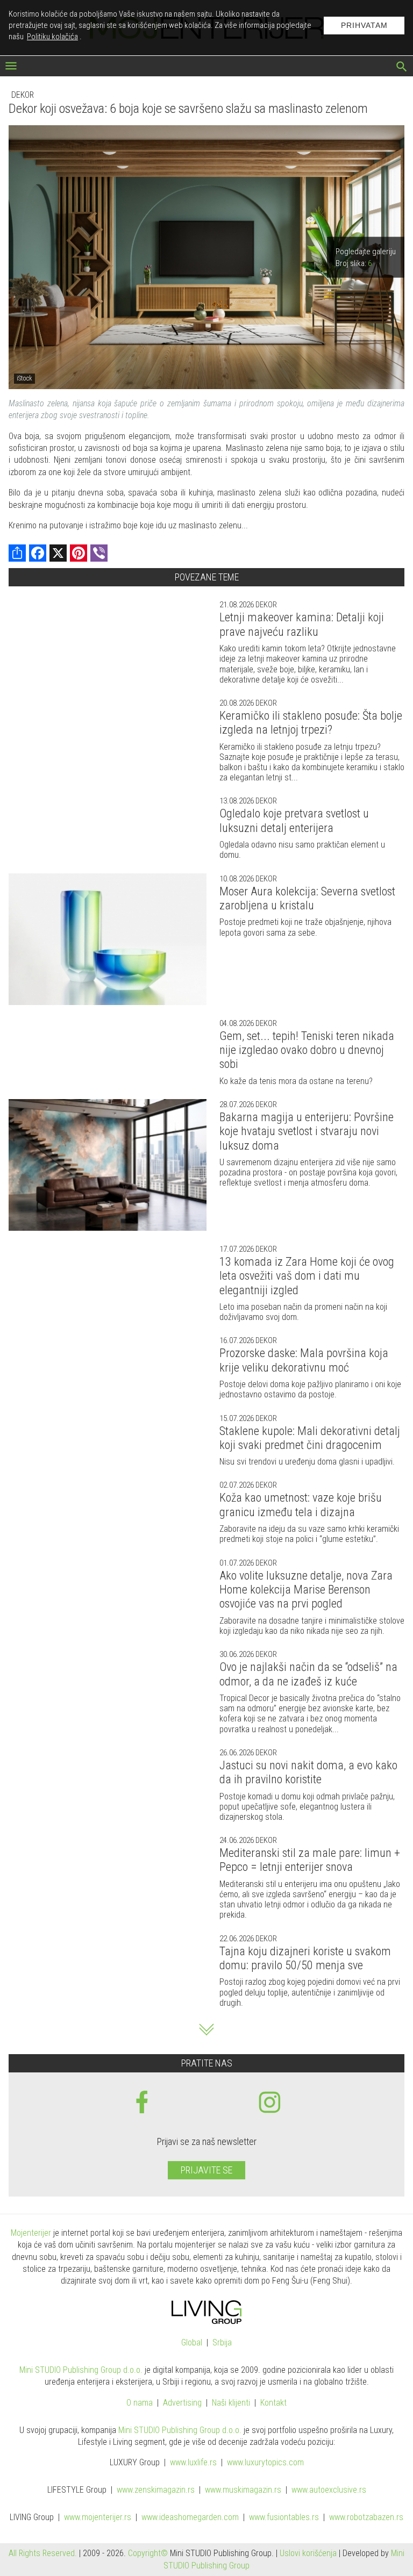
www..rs (193, 2463)
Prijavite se (206, 2170)
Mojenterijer (31, 2233)
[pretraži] (402, 68)
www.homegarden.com (190, 2518)
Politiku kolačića (52, 37)
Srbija (222, 2343)
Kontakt (273, 2403)
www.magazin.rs (156, 2490)
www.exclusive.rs (329, 2490)
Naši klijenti (231, 2403)
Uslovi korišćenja (308, 2553)
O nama (140, 2403)
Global (192, 2343)
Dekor (23, 95)
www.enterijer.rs (98, 2518)
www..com (265, 2463)
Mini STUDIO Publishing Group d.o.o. (81, 2370)
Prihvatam (364, 25)
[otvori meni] (11, 67)
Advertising (182, 2403)
